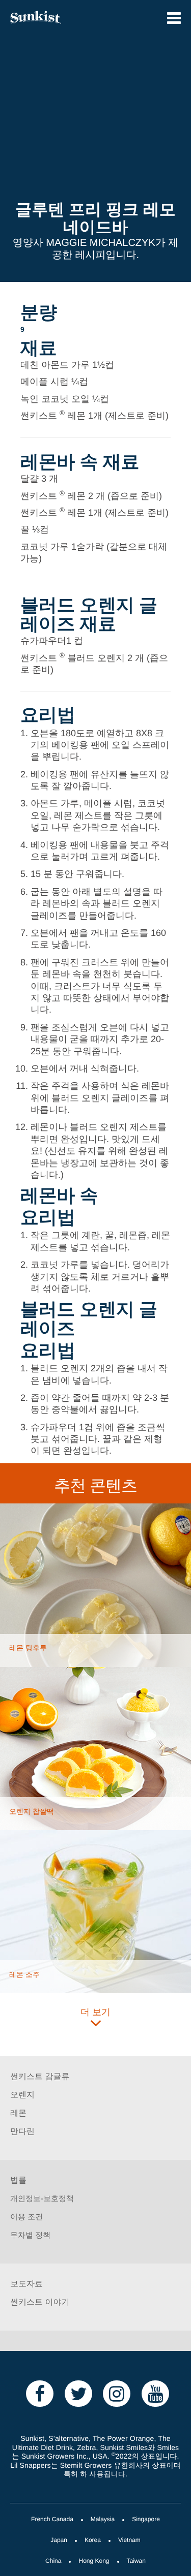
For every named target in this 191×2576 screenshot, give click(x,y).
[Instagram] (117, 2393)
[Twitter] (78, 2393)
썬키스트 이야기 (40, 2303)
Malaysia (103, 2520)
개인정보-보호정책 (42, 2199)
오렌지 (22, 2096)
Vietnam (129, 2541)
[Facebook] (40, 2393)
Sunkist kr (48, 17)
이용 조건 (26, 2217)
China (53, 2562)
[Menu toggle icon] (174, 18)
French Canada (52, 2520)
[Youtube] (155, 2393)
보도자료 (26, 2285)
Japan (59, 2541)
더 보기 (95, 2013)
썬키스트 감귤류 (40, 2077)
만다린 (22, 2132)
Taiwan (136, 2562)
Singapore (146, 2520)
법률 (18, 2181)
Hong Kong (94, 2562)
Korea (93, 2541)
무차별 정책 (30, 2236)
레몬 (18, 2114)
